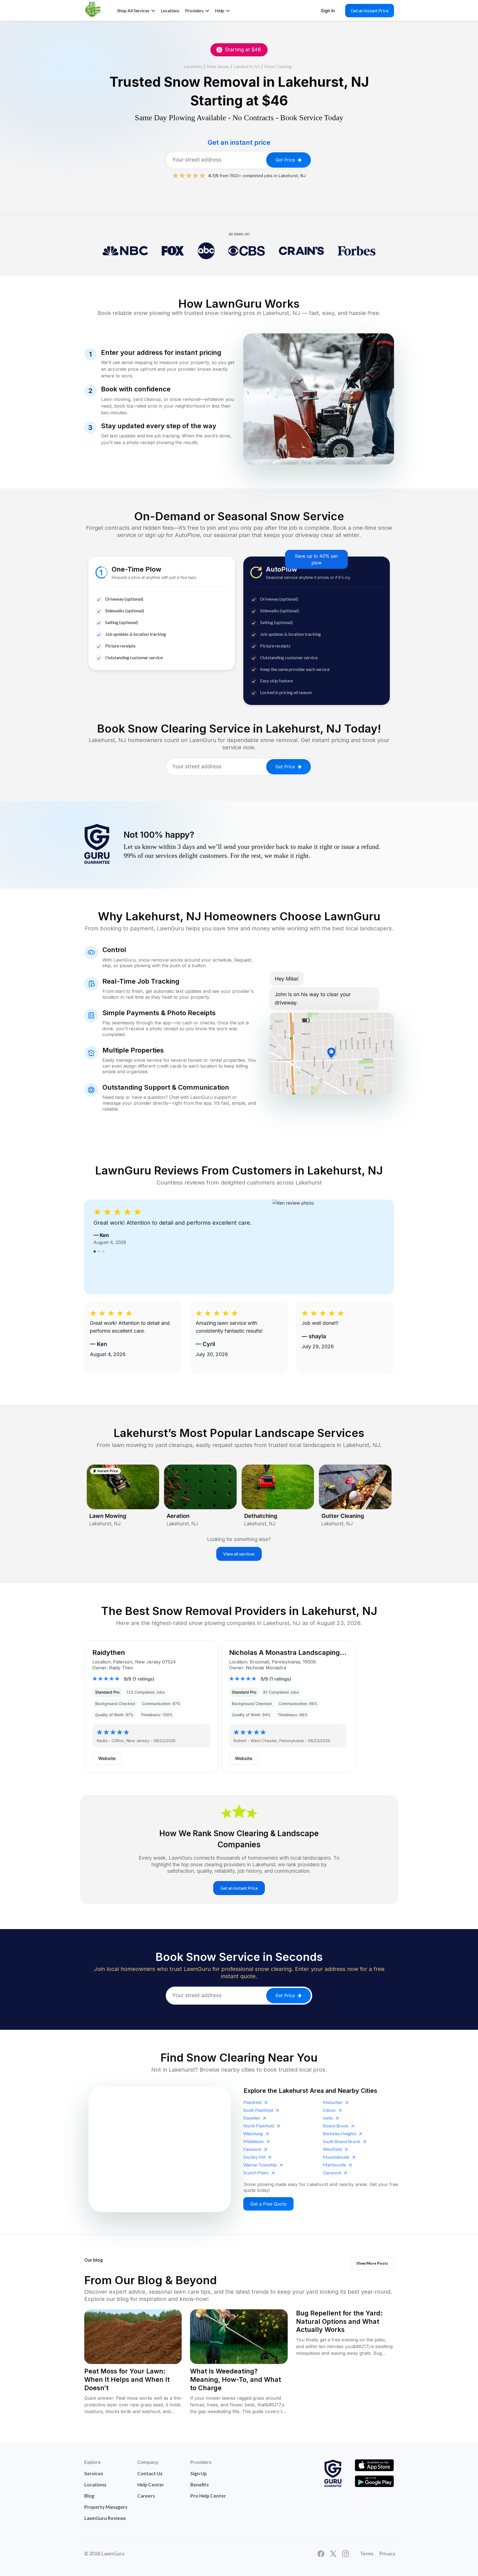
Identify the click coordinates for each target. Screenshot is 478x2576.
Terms (367, 2553)
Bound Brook (336, 2126)
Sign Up (199, 2473)
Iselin (328, 2118)
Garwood (332, 2172)
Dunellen (252, 2118)
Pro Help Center (208, 2496)
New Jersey (218, 66)
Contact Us (150, 2473)
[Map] (160, 2149)
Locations (193, 66)
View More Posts (372, 2263)
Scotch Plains (256, 2172)
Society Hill (254, 2157)
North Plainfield (259, 2126)
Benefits (200, 2485)
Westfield (332, 2149)
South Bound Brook (342, 2141)
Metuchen (333, 2102)
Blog (89, 2496)
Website (107, 1758)
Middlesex (254, 2141)
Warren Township (260, 2165)
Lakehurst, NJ (247, 66)
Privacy (387, 2553)
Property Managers (106, 2507)
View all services (239, 1554)
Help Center (151, 2485)
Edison (329, 2110)
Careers (146, 2496)
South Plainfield (258, 2110)
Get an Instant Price (370, 10)
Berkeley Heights (340, 2133)
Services (94, 2473)
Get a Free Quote (268, 2204)
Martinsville (334, 2165)
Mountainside (336, 2157)
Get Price (285, 160)
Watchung (253, 2133)
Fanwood (252, 2149)
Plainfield (252, 2102)
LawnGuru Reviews (105, 2518)
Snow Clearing (278, 66)
